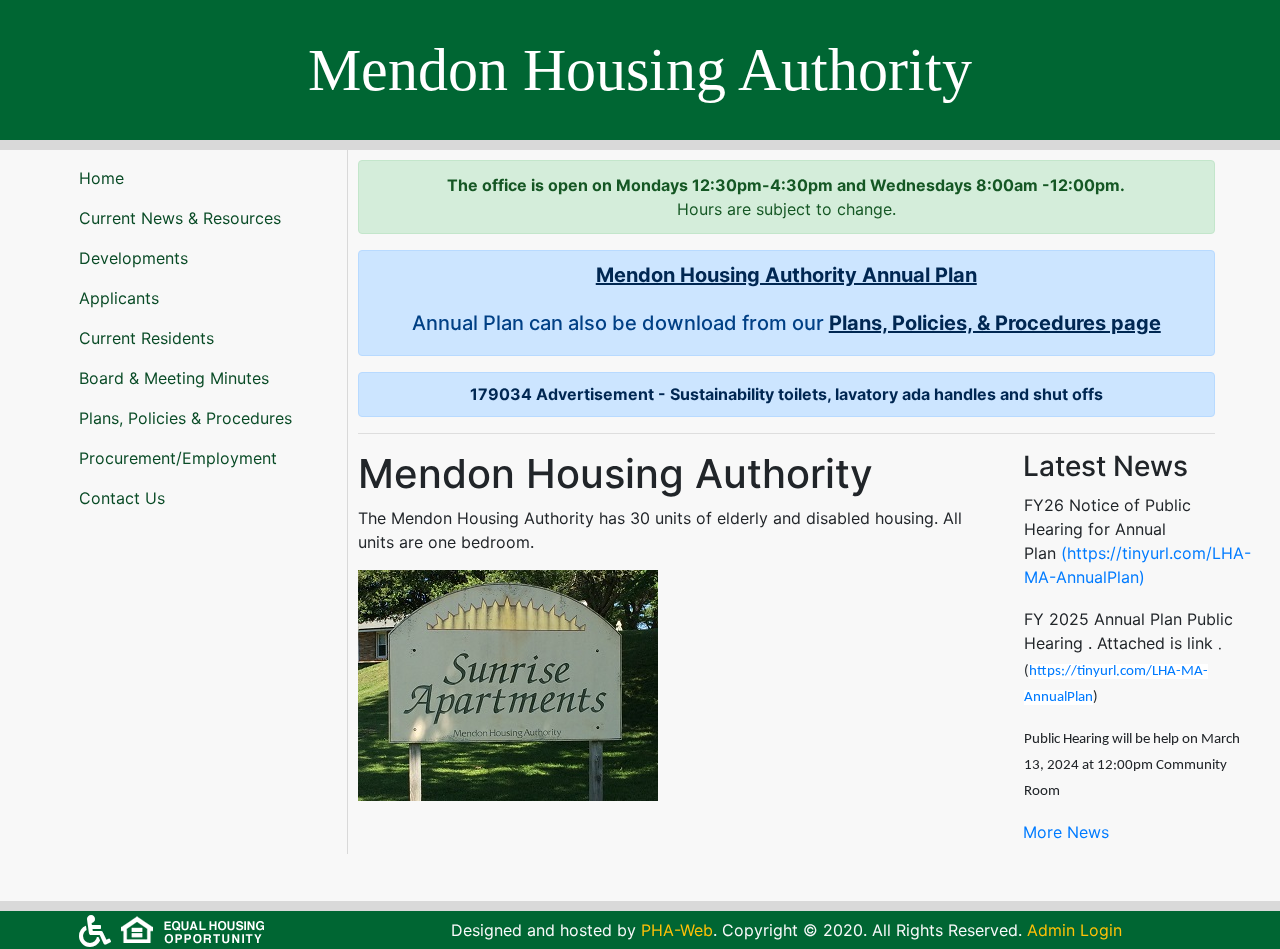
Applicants (119, 298)
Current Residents (146, 338)
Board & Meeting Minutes (174, 378)
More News (1066, 832)
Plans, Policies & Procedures (185, 418)
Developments (133, 258)
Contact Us (122, 498)
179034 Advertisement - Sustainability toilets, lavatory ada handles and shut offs (786, 394)
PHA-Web (677, 930)
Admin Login (1074, 930)
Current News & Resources (180, 218)
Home (101, 178)
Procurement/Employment (178, 458)
